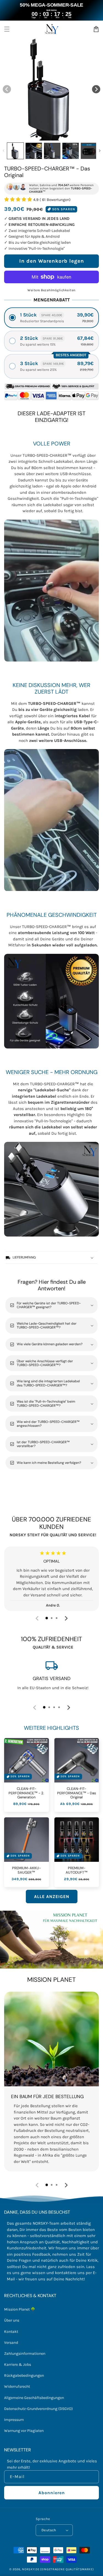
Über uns (12, 2320)
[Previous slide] (37, 1618)
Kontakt (11, 2332)
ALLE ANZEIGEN (52, 1897)
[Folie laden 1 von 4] (52, 136)
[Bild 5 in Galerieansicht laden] (89, 151)
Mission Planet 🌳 (20, 2309)
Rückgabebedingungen (24, 2375)
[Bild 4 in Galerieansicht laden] (71, 151)
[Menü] (7, 29)
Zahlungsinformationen (25, 2354)
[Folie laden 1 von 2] (42, 136)
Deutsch (49, 2530)
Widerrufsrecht (17, 2386)
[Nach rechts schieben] (96, 89)
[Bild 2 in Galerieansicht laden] (34, 151)
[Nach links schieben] (7, 89)
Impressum (14, 2420)
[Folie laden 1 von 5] (57, 136)
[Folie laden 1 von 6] (62, 136)
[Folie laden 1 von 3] (47, 136)
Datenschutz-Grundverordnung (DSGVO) (38, 2409)
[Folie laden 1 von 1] (37, 136)
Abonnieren (52, 2493)
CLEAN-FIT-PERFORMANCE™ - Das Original (77, 1793)
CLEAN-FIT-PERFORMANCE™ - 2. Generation (26, 1793)
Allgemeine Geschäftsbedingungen (34, 2398)
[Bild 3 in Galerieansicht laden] (52, 151)
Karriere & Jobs (18, 2365)
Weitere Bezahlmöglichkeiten (51, 290)
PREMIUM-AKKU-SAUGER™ (27, 1870)
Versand (11, 2343)
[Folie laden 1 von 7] (66, 136)
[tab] (47, 1618)
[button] (51, 318)
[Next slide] (66, 1618)
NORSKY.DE (31, 2569)
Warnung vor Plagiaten (24, 2431)
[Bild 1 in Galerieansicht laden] (15, 151)
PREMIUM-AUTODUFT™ (77, 1870)
